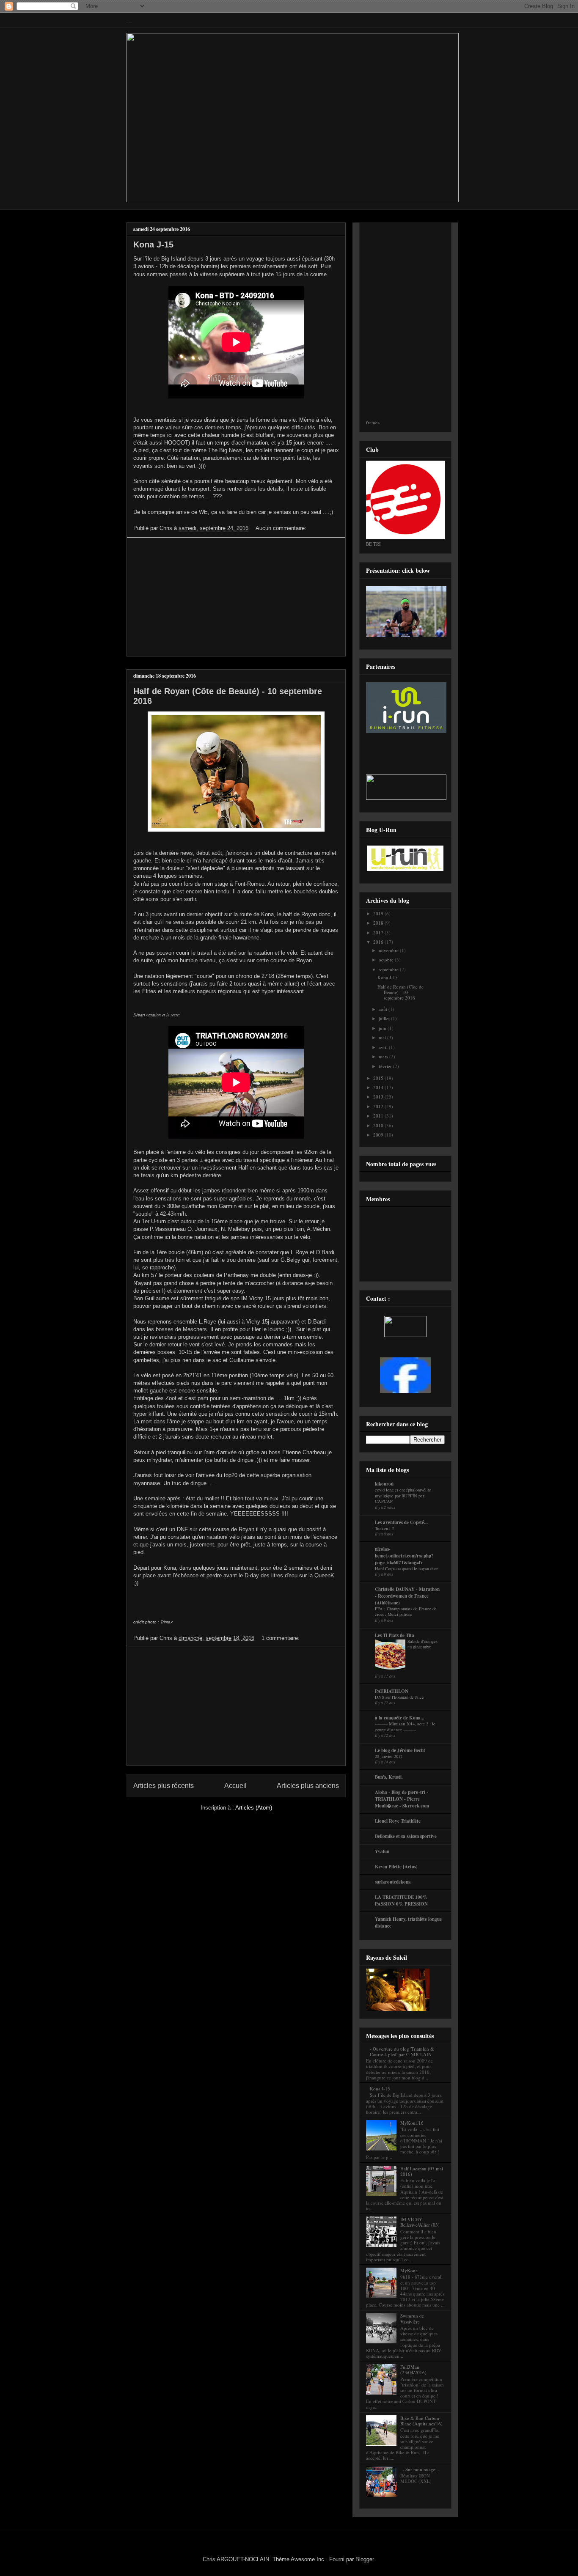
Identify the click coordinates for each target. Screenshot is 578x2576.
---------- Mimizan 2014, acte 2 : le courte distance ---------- (405, 1727)
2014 (379, 1087)
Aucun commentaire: (282, 528)
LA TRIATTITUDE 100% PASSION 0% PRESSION (401, 1900)
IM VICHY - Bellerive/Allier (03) (420, 2222)
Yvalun (382, 1851)
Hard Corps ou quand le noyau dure (406, 1568)
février (386, 1066)
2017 (379, 932)
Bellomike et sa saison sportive (406, 1836)
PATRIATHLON (392, 1691)
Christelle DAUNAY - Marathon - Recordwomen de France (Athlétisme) (407, 1596)
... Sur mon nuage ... (420, 2469)
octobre (387, 960)
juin (383, 1028)
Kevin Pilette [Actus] (396, 1867)
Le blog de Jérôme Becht (400, 1750)
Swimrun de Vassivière (412, 2318)
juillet (385, 1018)
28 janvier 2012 (389, 1756)
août (384, 1009)
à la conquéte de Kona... (400, 1718)
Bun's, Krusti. (389, 1777)
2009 (379, 1135)
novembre (389, 950)
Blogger (365, 2559)
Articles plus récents (164, 1786)
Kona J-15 (153, 244)
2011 (379, 1116)
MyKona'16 (412, 2123)
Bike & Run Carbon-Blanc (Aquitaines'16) (421, 2421)
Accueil (235, 1786)
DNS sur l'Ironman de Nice (399, 1697)
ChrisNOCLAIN (129, 23)
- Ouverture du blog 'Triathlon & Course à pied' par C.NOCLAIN (402, 2051)
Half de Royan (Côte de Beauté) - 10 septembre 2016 (400, 992)
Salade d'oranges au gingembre (422, 1644)
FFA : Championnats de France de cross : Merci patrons (406, 1612)
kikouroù (384, 1484)
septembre (389, 969)
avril (384, 1047)
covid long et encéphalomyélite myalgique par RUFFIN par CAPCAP (403, 1495)
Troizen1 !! (384, 1528)
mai (383, 1037)
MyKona (409, 2270)
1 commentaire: (281, 1638)
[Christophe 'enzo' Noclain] (405, 1391)
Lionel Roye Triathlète (398, 1821)
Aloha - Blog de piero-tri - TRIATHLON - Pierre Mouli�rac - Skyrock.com (402, 1799)
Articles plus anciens (308, 1786)
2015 (379, 1078)
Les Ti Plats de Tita (395, 1635)
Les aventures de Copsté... (401, 1522)
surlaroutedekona (393, 1882)
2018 (379, 923)
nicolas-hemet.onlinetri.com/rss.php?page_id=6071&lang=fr (404, 1556)
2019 (379, 913)
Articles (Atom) (254, 1808)
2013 (379, 1097)
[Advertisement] (236, 597)
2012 (379, 1106)
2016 (379, 942)
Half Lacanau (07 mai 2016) (422, 2171)
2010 (379, 1125)
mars (384, 1056)
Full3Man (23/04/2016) (413, 2370)
